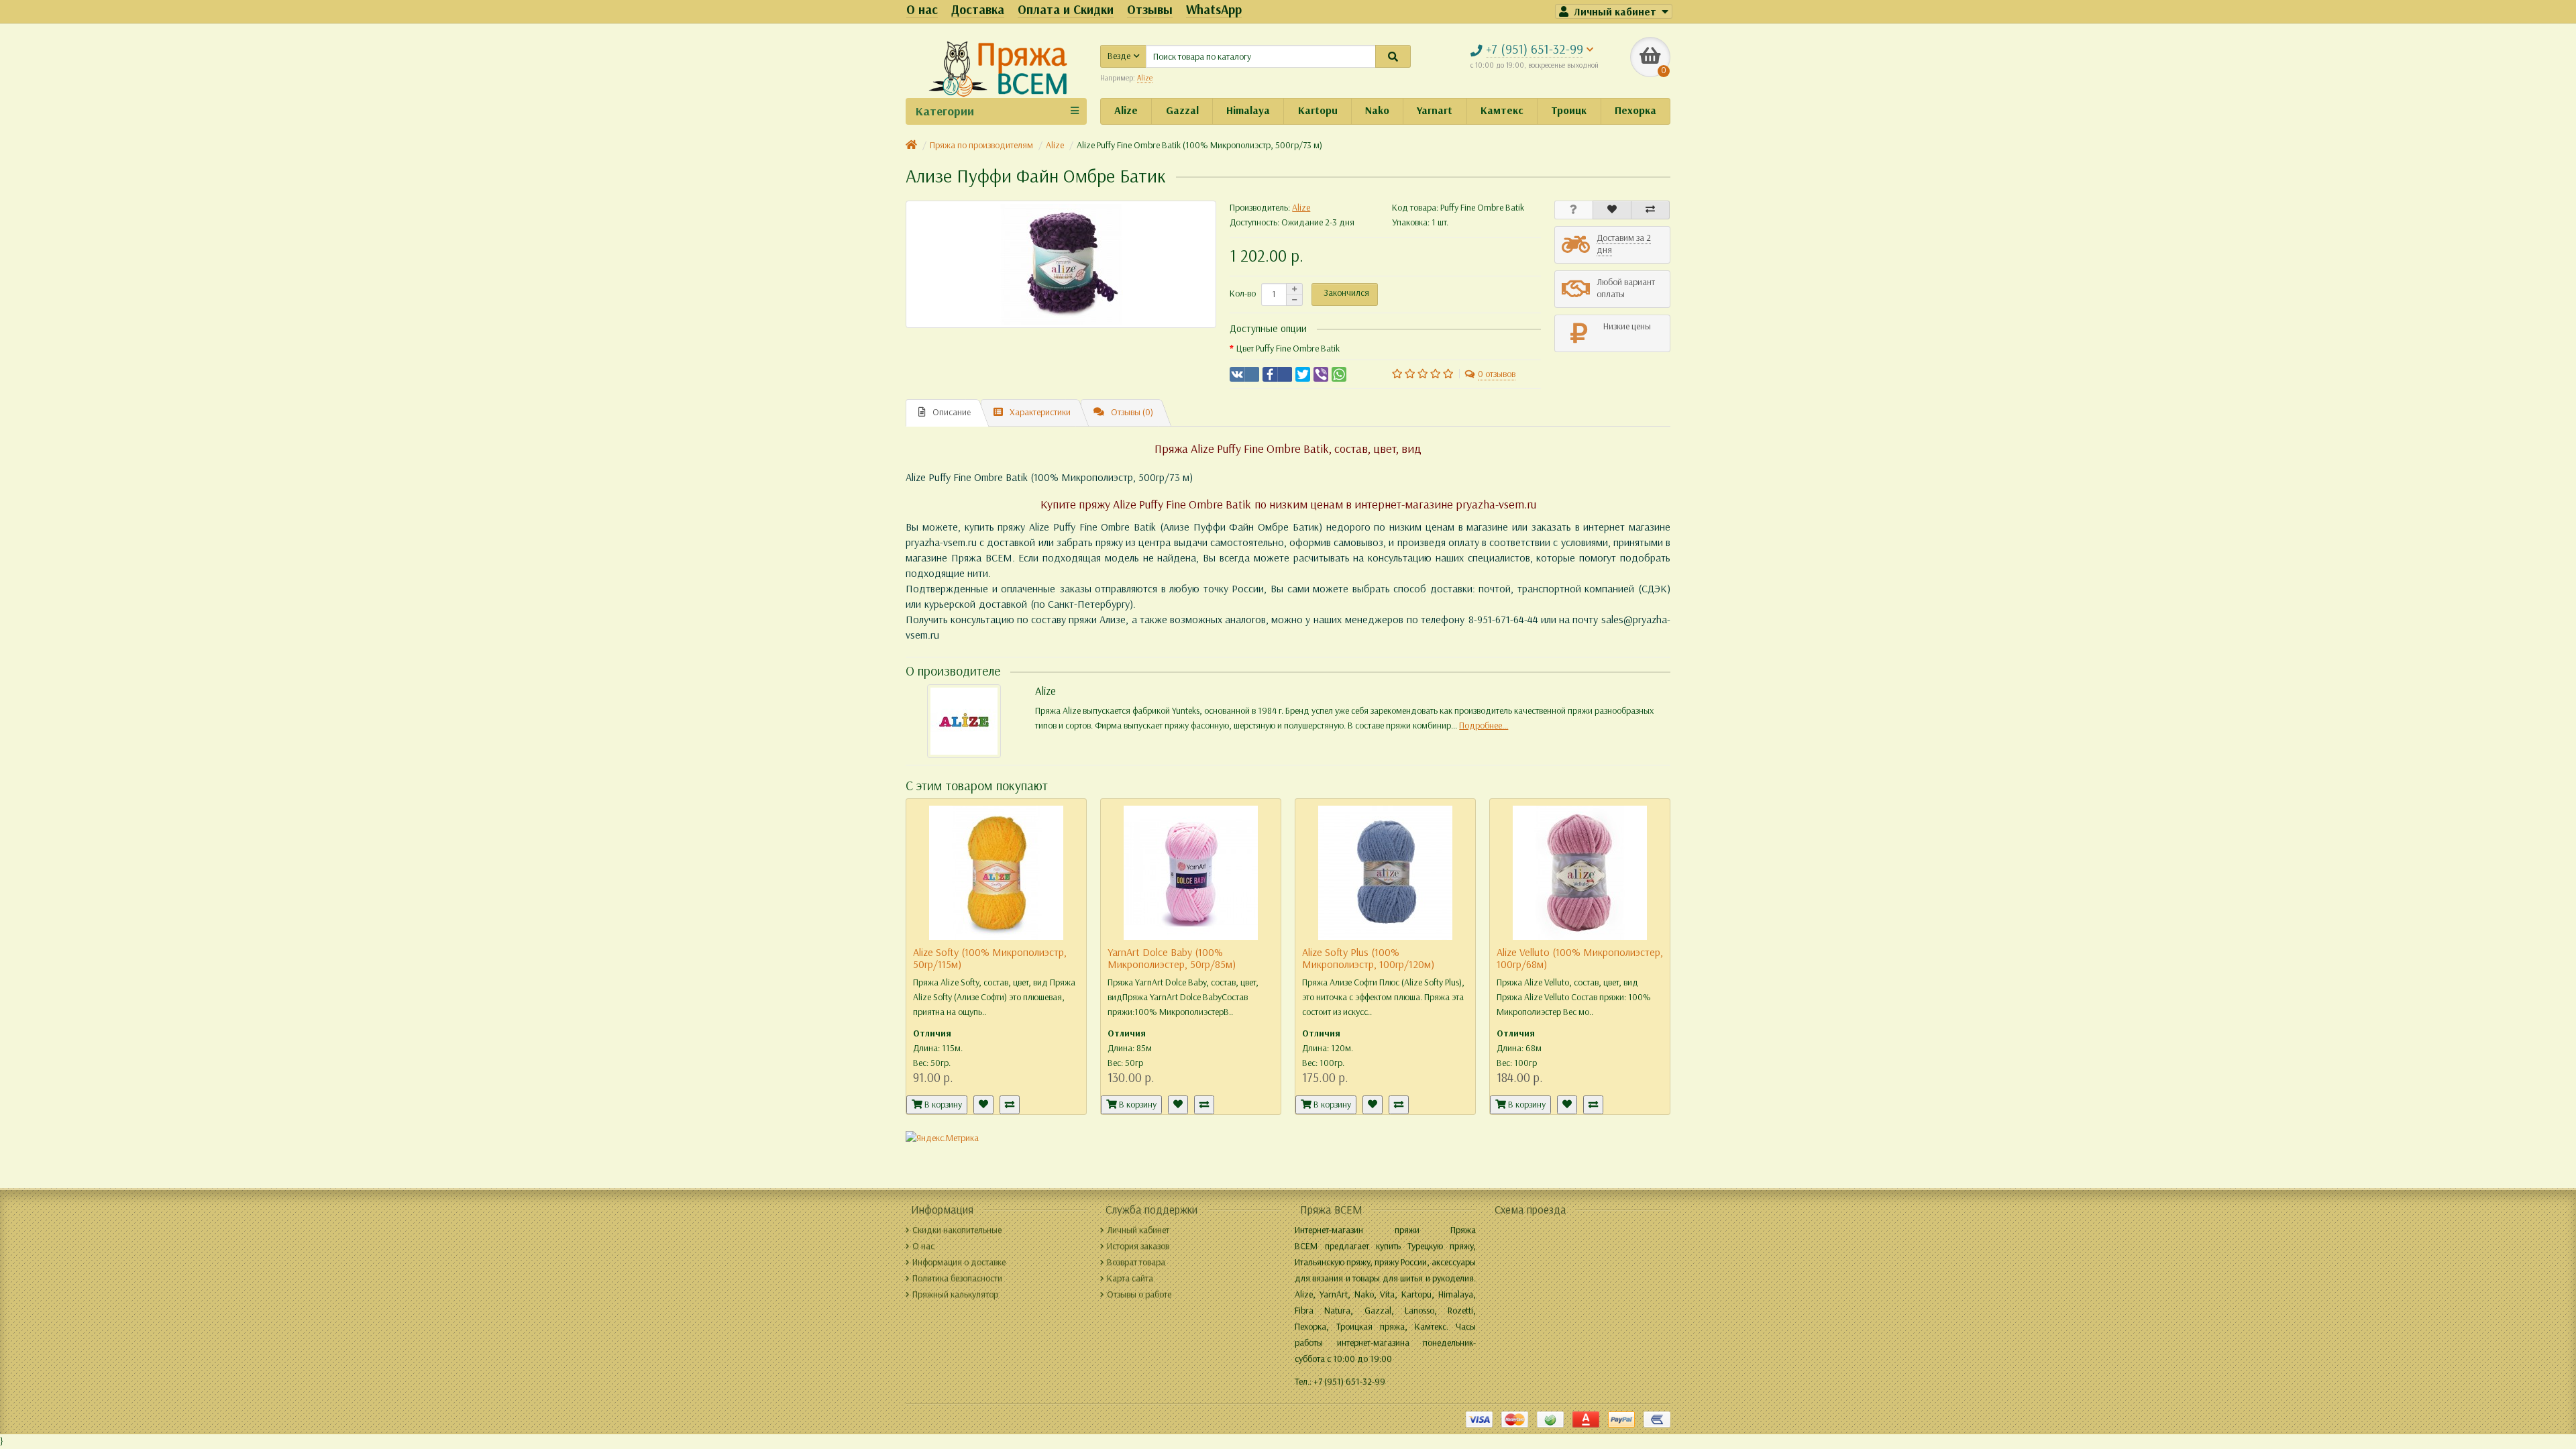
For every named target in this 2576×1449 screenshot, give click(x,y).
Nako (1377, 110)
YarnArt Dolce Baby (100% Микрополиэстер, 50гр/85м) (1172, 958)
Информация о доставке (959, 1262)
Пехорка (1635, 110)
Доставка (978, 10)
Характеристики (1040, 412)
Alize (1126, 110)
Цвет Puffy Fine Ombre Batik (1288, 348)
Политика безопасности (957, 1278)
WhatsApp (1214, 10)
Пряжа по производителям (981, 145)
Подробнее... (1484, 726)
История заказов (1138, 1246)
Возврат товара (1136, 1262)
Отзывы (1150, 10)
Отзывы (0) (1132, 412)
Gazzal (1182, 110)
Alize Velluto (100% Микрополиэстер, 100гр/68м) (1580, 958)
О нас (922, 10)
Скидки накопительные (957, 1230)
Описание (952, 412)
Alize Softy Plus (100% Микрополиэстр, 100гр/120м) (1368, 958)
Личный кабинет (1138, 1230)
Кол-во (1243, 293)
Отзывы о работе (1139, 1294)
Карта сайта (1130, 1278)
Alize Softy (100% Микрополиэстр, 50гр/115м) (990, 958)
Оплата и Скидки (1066, 10)
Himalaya (1248, 110)
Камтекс (1502, 110)
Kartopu (1318, 110)
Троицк (1569, 110)
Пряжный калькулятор (955, 1294)
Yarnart (1435, 110)
